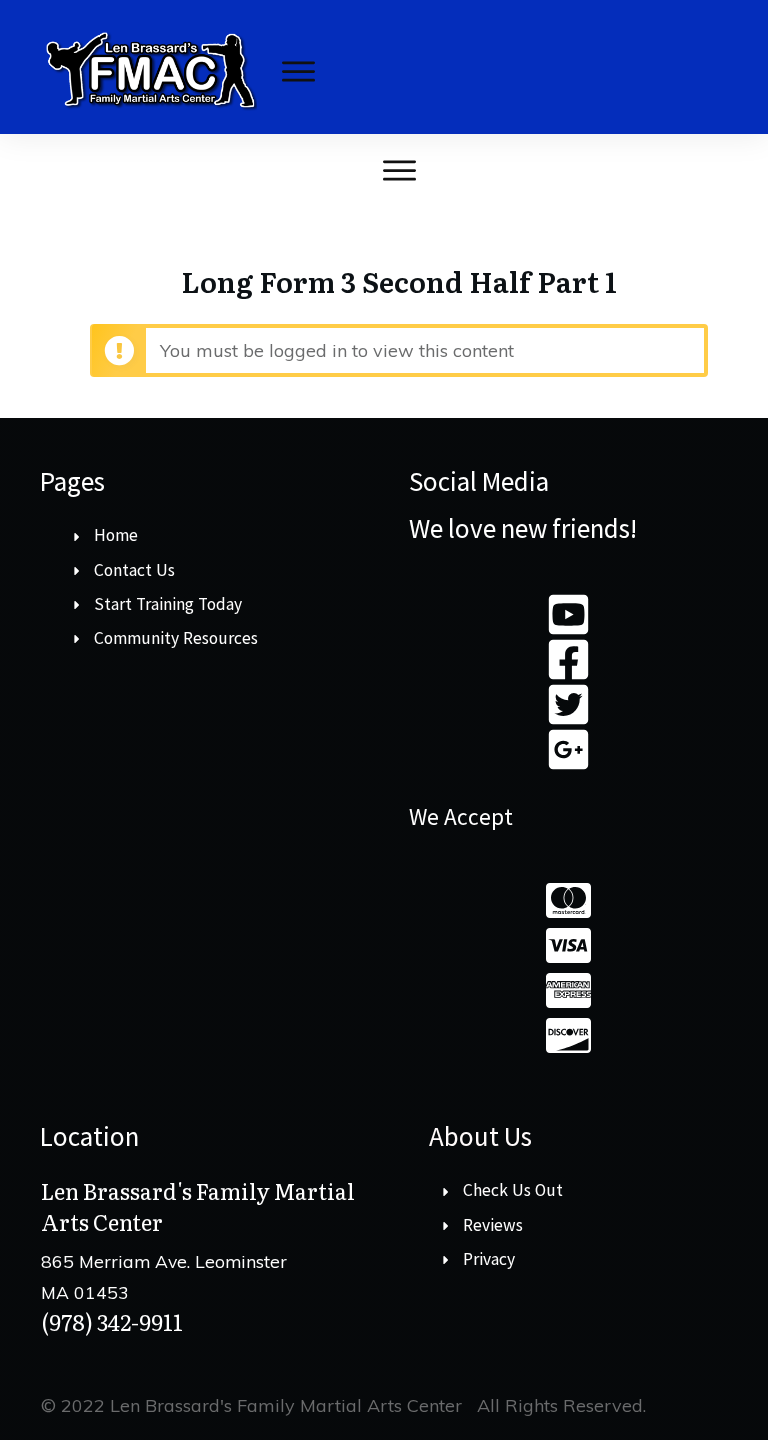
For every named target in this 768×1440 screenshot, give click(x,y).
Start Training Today (168, 604)
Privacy (489, 1259)
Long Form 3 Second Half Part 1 (399, 281)
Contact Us (134, 570)
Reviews (493, 1225)
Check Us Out (513, 1190)
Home (116, 535)
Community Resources (176, 638)
